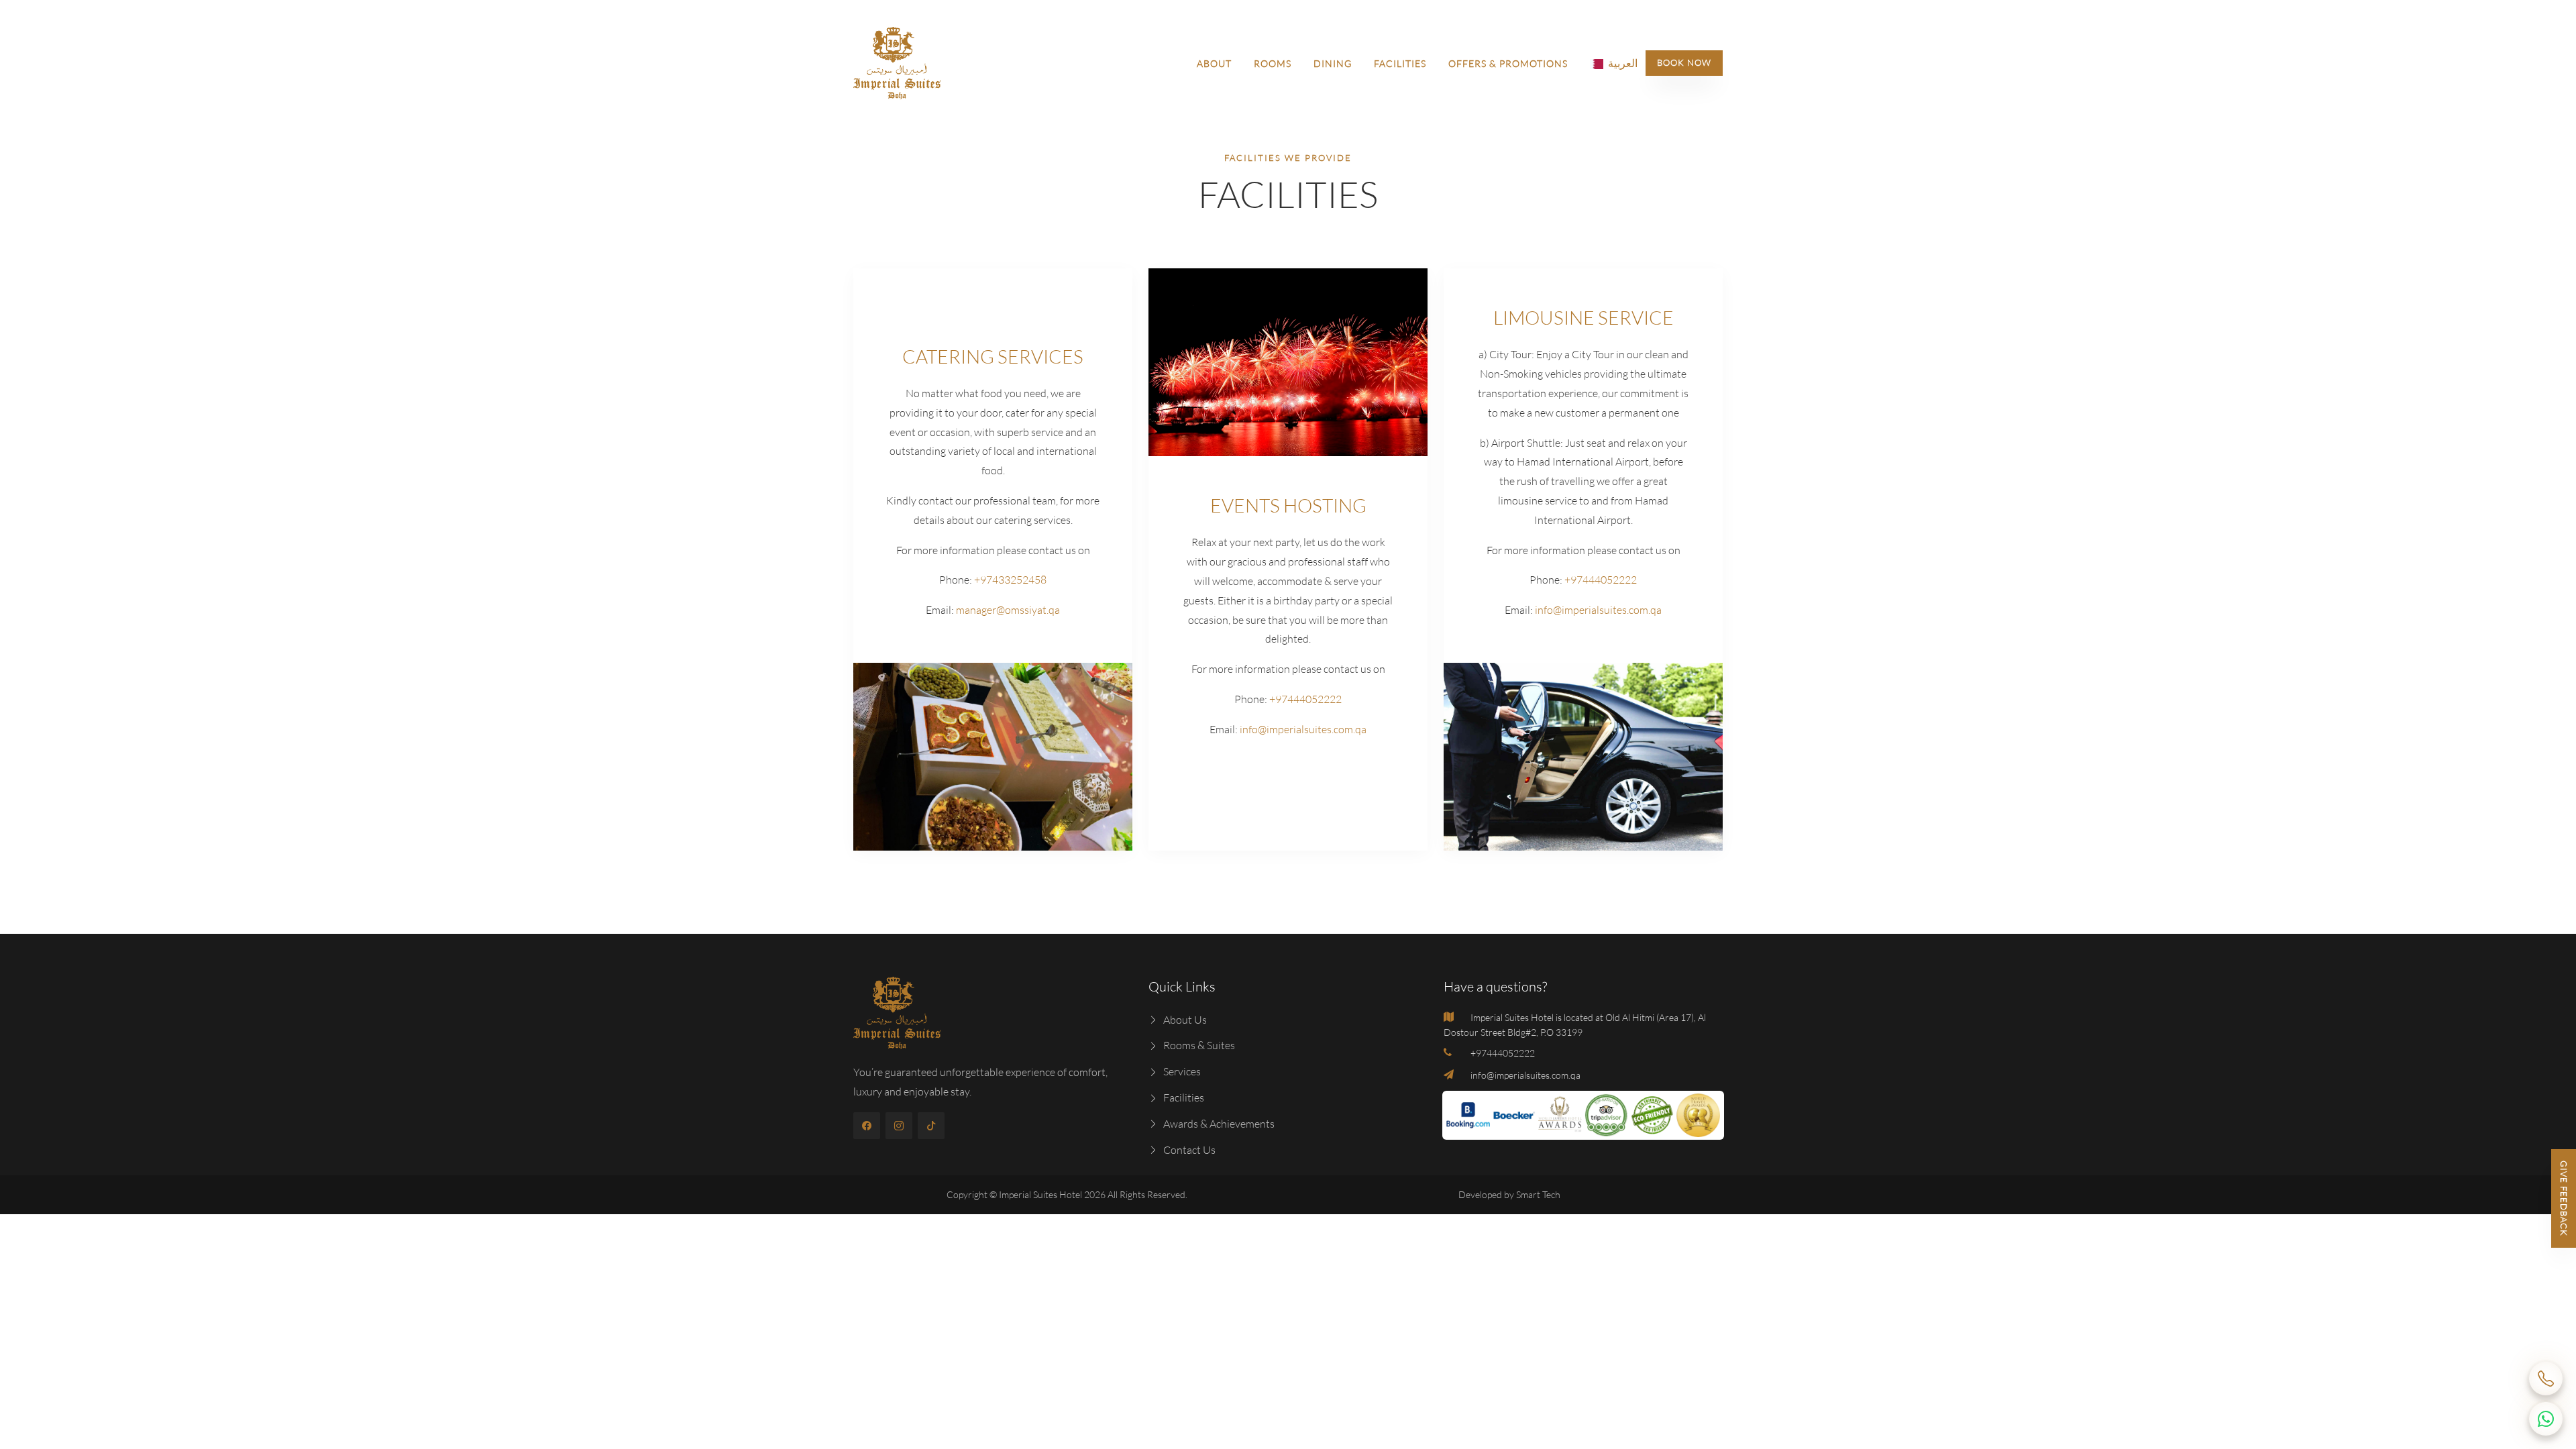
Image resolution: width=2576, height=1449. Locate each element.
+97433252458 (1009, 580)
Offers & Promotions (1508, 63)
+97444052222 (1304, 699)
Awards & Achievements (1219, 1124)
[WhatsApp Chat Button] (2546, 1419)
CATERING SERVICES (993, 356)
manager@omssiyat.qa (1007, 610)
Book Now (1684, 62)
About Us (1185, 1020)
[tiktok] (931, 1126)
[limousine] (1583, 757)
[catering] (993, 757)
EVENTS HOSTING (1288, 505)
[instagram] (899, 1126)
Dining (1333, 63)
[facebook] (867, 1126)
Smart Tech (1538, 1194)
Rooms (1273, 63)
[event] (1288, 362)
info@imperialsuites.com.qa (1302, 729)
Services (1182, 1071)
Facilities (1400, 63)
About (1214, 63)
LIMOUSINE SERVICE (1584, 317)
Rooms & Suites (1199, 1045)
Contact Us (1189, 1150)
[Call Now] (2546, 1379)
